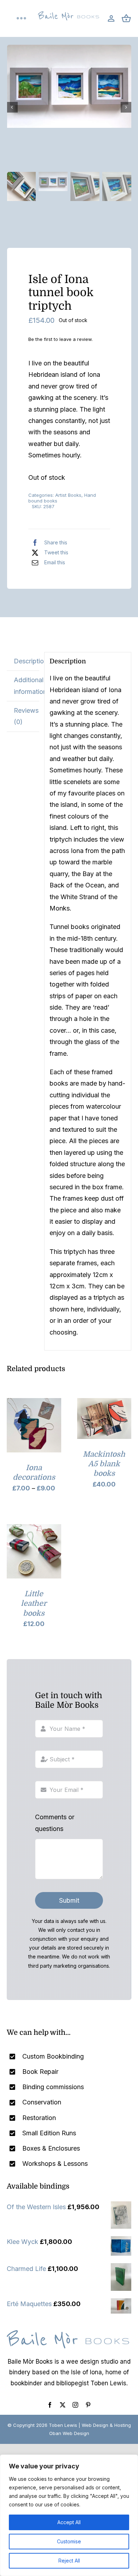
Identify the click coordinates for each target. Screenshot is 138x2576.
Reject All (69, 2561)
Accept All (69, 2522)
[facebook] (50, 2405)
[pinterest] (88, 2405)
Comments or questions (55, 1823)
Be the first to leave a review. (61, 339)
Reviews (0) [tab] (26, 716)
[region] (69, 2515)
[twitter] (63, 2405)
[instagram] (75, 2405)
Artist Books (68, 495)
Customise (69, 2541)
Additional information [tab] (26, 686)
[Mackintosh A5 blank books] (104, 1404)
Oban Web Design (69, 2433)
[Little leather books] (34, 1530)
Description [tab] (26, 661)
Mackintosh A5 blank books (104, 1464)
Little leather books (34, 1604)
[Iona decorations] (34, 1404)
